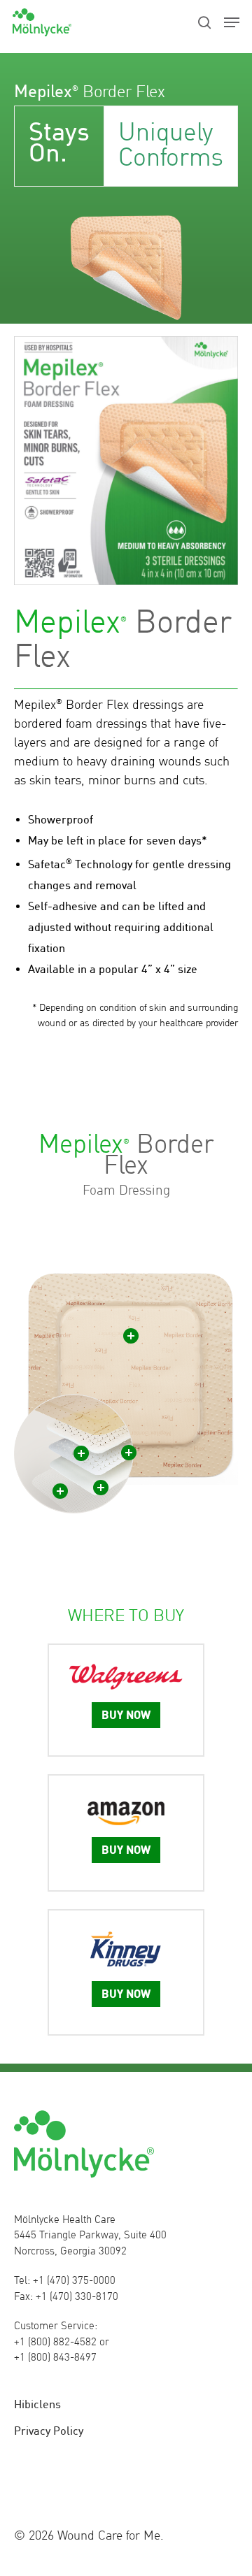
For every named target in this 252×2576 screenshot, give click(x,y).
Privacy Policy (49, 2431)
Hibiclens (37, 2404)
